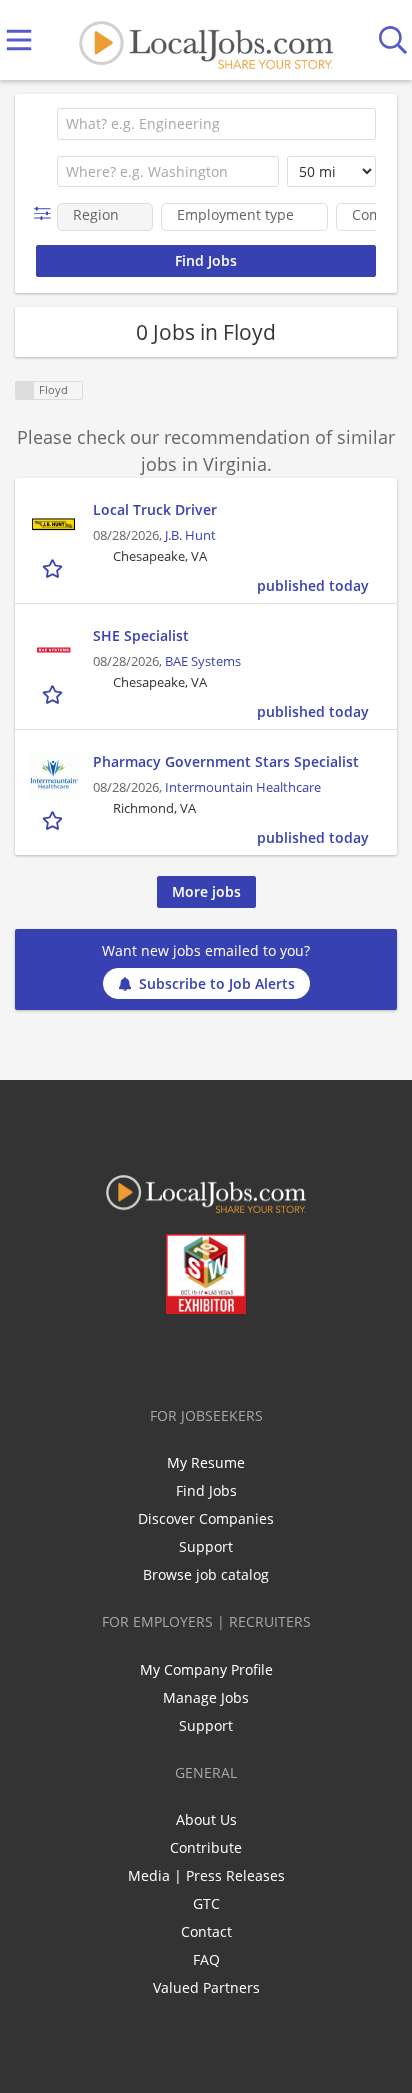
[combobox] (216, 124)
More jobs (206, 891)
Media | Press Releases (206, 1875)
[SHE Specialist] (54, 650)
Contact (206, 1931)
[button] (46, 213)
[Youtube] (226, 1356)
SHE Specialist (141, 635)
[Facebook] (127, 1356)
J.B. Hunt (190, 535)
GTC (206, 1903)
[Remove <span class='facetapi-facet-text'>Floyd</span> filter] (25, 390)
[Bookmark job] (54, 567)
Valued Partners (206, 1987)
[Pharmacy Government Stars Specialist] (54, 776)
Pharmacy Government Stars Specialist (226, 761)
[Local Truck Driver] (54, 524)
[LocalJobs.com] (206, 40)
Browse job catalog (206, 1574)
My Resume (206, 1462)
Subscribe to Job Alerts (217, 983)
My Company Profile (206, 1669)
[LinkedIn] (193, 1356)
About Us (206, 1819)
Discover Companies (206, 1518)
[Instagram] (259, 1356)
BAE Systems (203, 661)
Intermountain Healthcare (243, 787)
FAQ (206, 1959)
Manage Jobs (206, 1697)
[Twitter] (160, 1356)
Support (206, 1546)
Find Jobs (206, 1490)
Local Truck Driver (155, 509)
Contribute (206, 1847)
